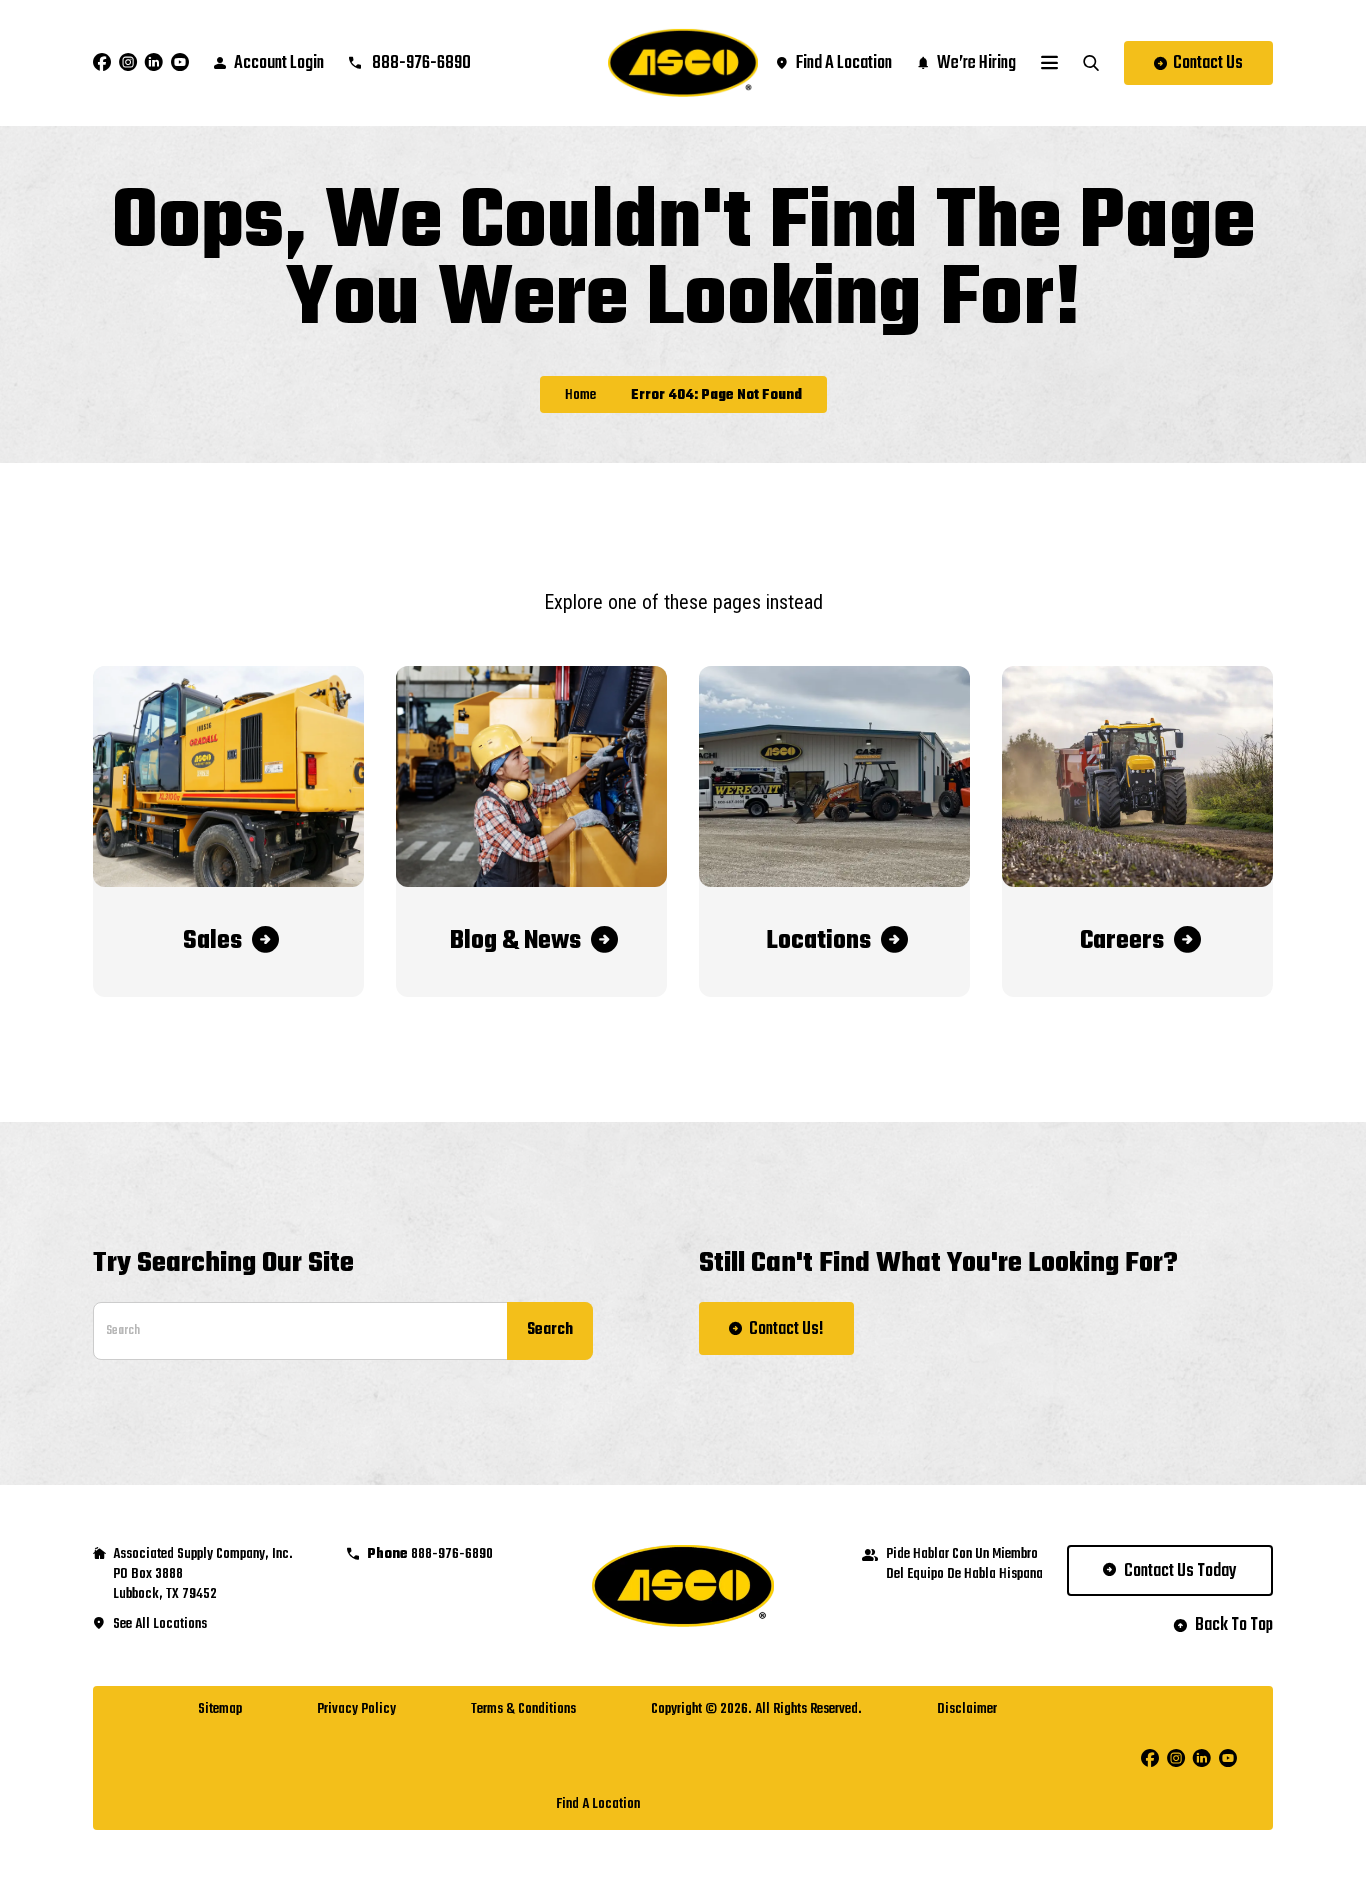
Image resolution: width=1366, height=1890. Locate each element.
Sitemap (220, 1709)
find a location (844, 63)
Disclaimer (967, 1709)
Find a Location (598, 1804)
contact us (1208, 63)
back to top (1234, 1626)
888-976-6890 (420, 63)
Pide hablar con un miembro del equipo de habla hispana (964, 1565)
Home (580, 396)
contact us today (1180, 1571)
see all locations (160, 1625)
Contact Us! (786, 1329)
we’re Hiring (976, 63)
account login (279, 63)
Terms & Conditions (523, 1709)
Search (550, 1330)
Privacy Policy (356, 1709)
